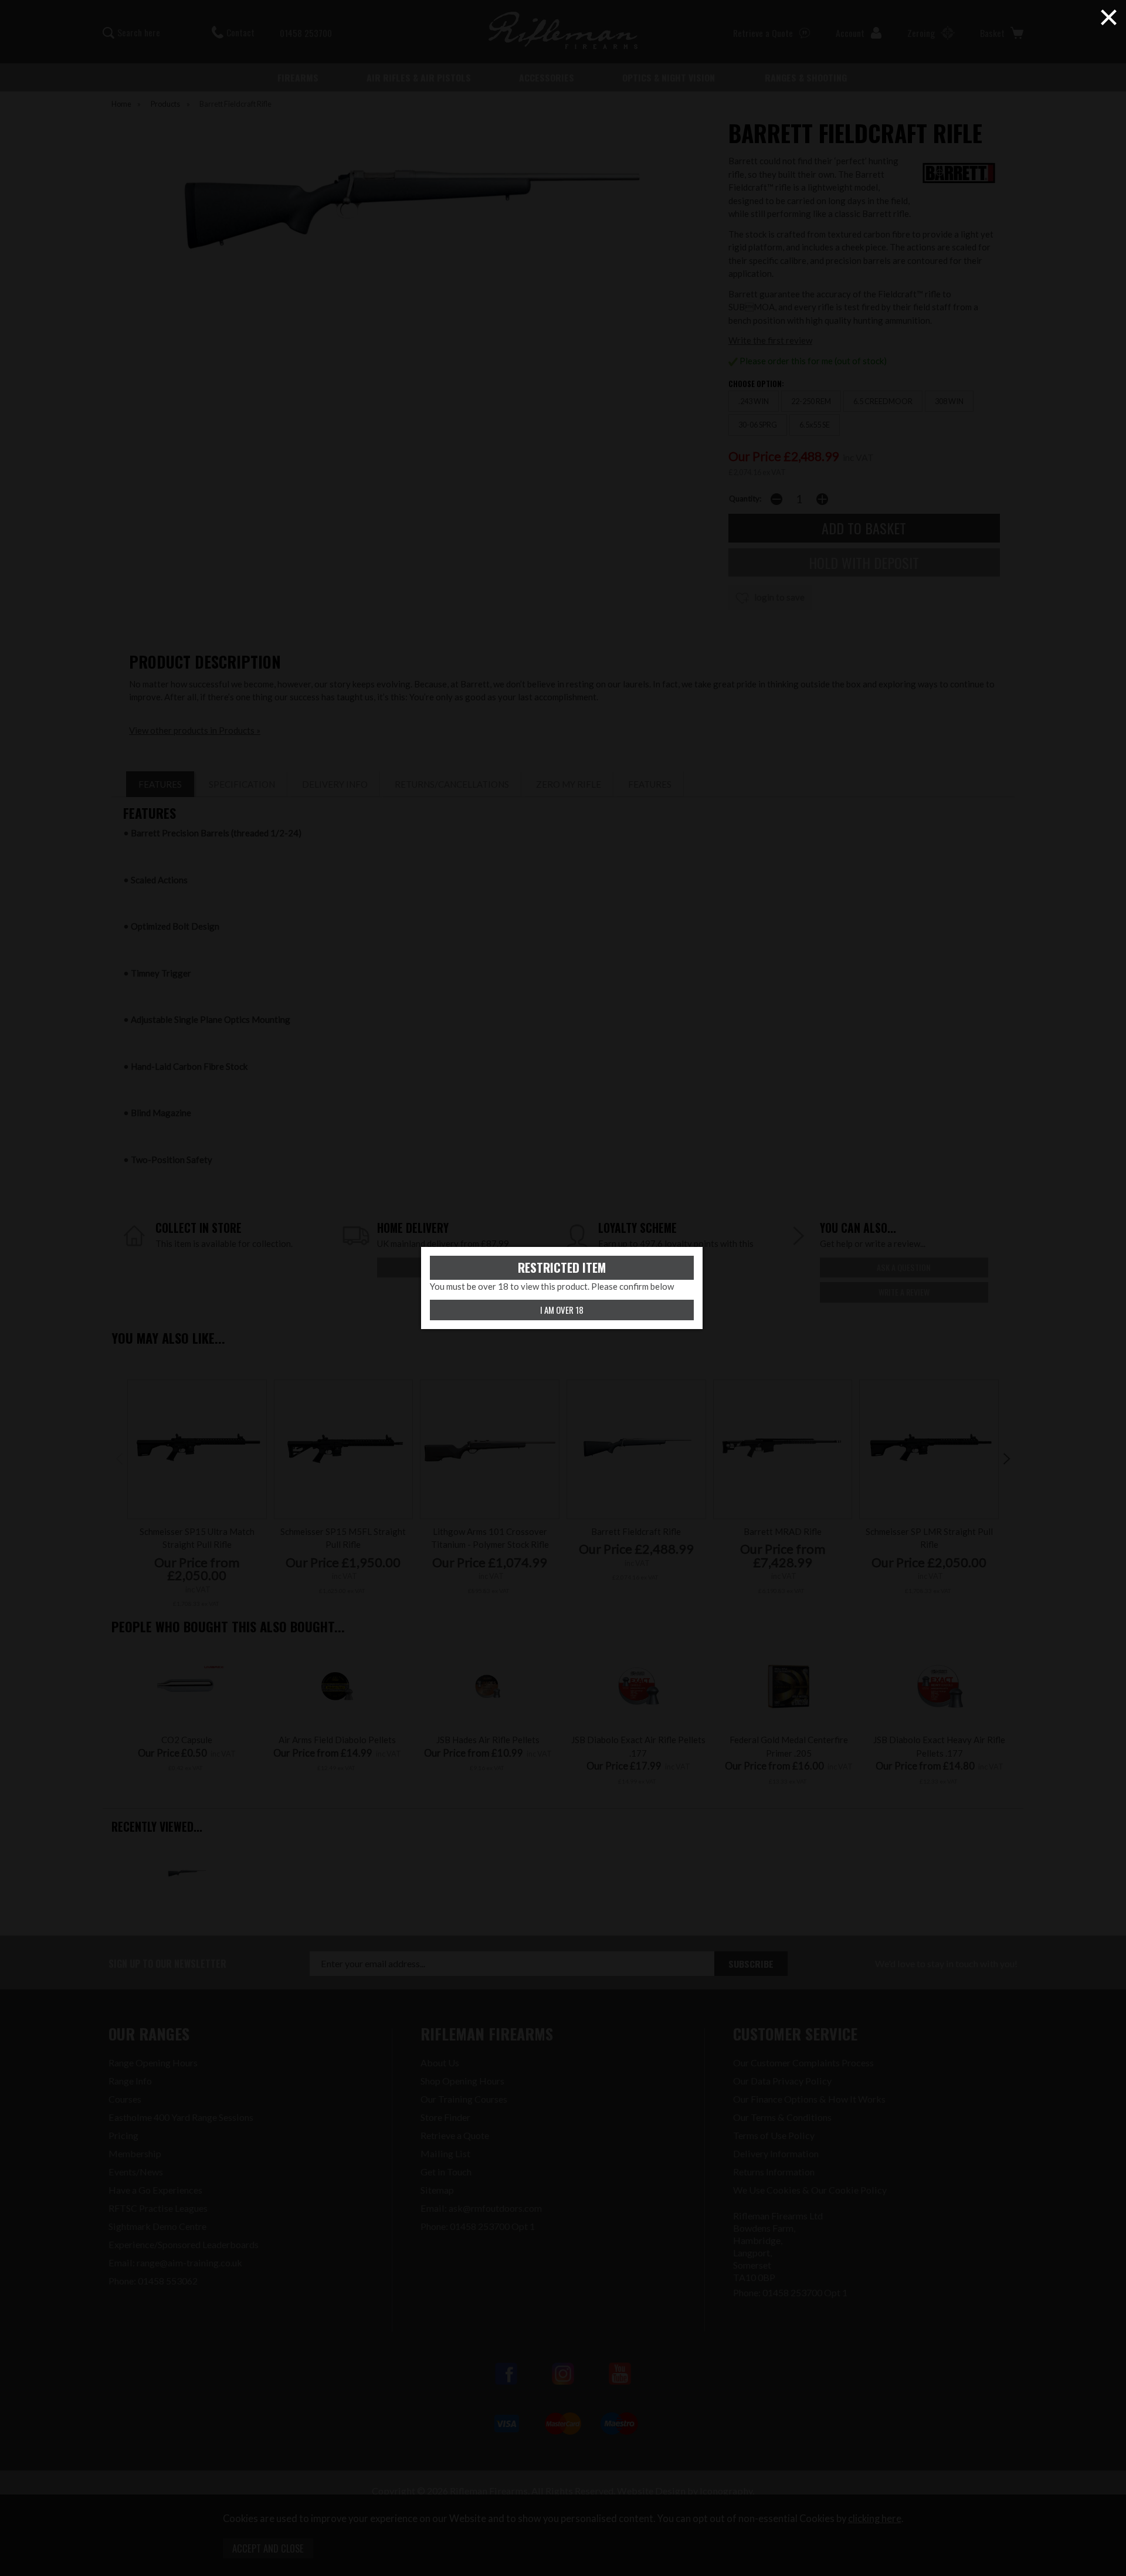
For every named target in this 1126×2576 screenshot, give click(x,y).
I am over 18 (562, 1310)
